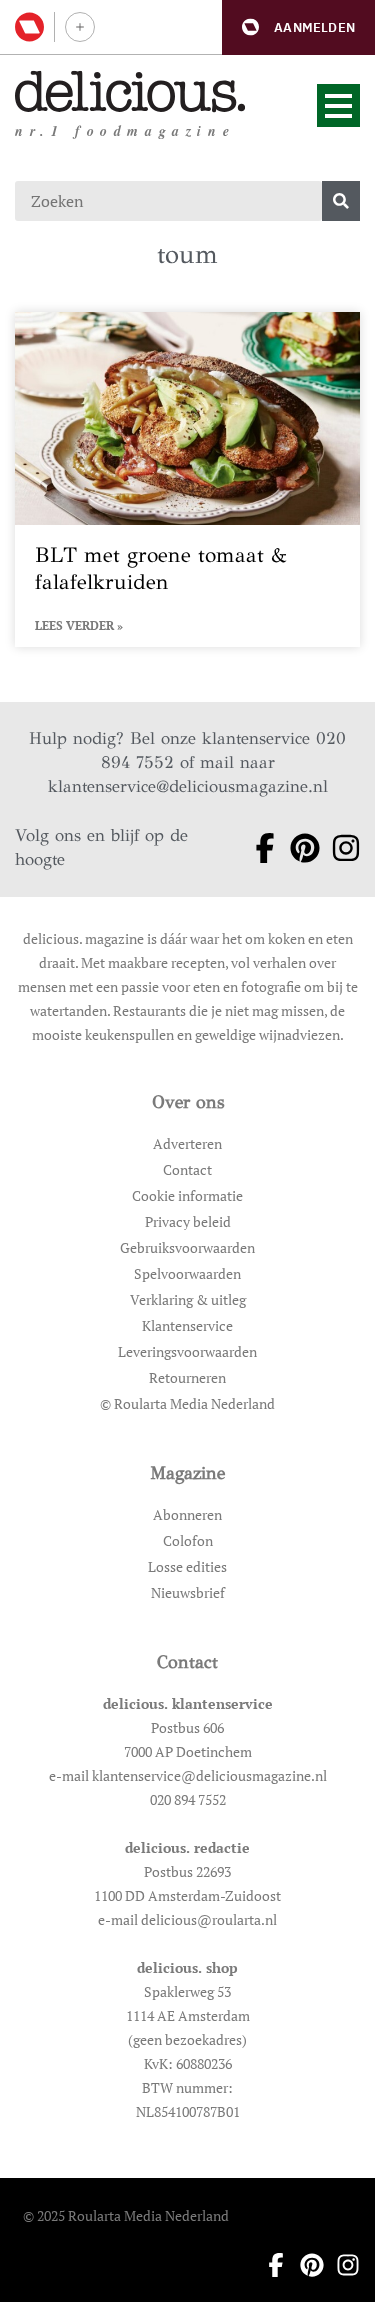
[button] (298, 27)
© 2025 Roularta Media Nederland (126, 2215)
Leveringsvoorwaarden (187, 1351)
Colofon (188, 1540)
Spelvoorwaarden (187, 1273)
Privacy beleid (188, 1221)
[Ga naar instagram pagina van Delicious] (339, 848)
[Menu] (338, 105)
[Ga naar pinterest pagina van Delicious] (298, 848)
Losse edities (187, 1566)
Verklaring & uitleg (188, 1299)
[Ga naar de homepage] (130, 91)
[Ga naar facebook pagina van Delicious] (258, 848)
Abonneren (187, 1514)
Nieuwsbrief (188, 1592)
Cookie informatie (187, 1195)
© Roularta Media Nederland (187, 1403)
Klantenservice (187, 1325)
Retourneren (187, 1377)
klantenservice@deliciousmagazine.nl (188, 786)
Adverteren (187, 1143)
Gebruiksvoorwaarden (187, 1247)
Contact (187, 1169)
